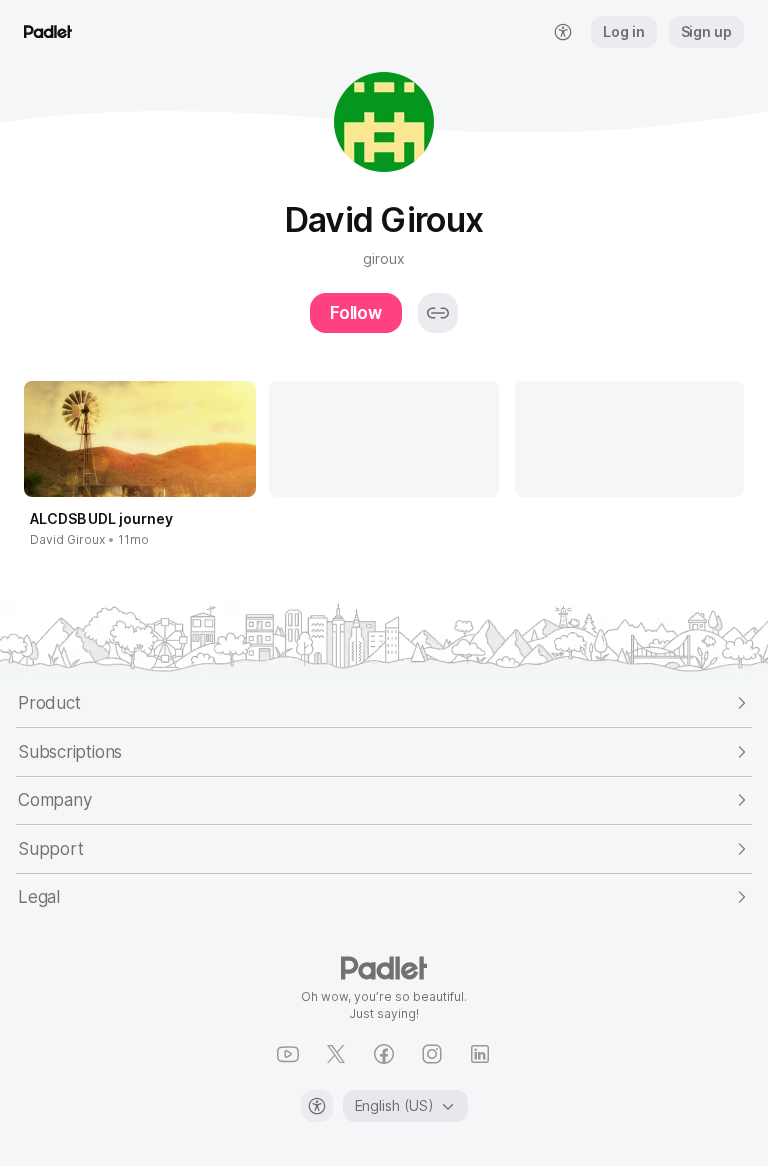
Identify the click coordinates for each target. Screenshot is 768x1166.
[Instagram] (432, 1054)
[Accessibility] (317, 1106)
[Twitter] (336, 1054)
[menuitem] (563, 32)
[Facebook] (384, 1054)
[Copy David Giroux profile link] (438, 313)
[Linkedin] (480, 1054)
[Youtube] (288, 1054)
